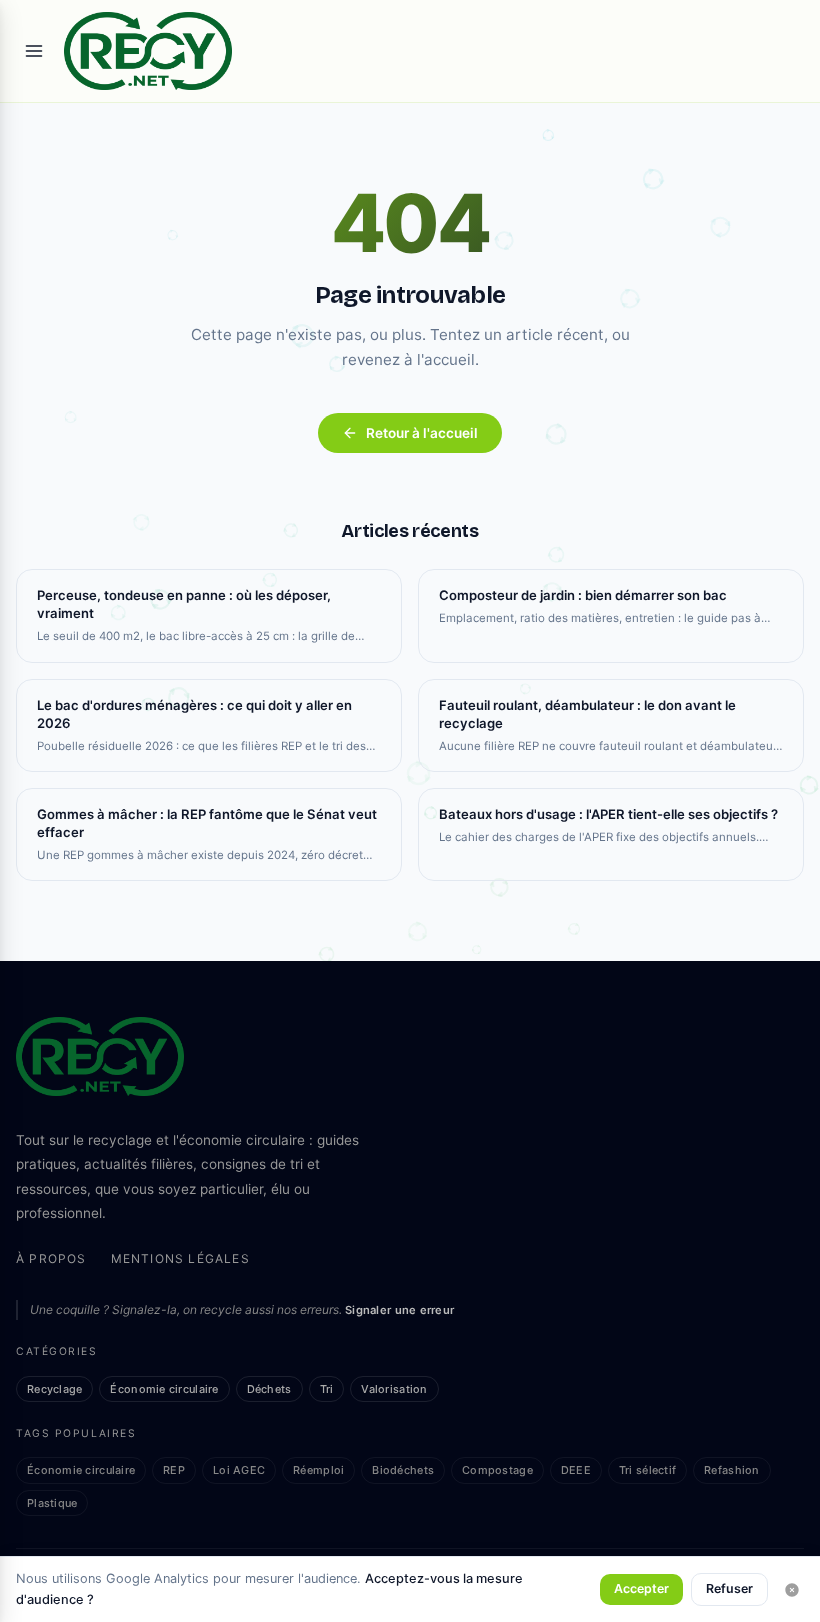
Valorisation (394, 1389)
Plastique (52, 1503)
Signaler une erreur (399, 1310)
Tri (327, 1389)
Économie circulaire (164, 1389)
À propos (51, 1258)
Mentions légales (180, 1258)
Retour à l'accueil (422, 433)
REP (174, 1470)
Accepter (641, 1588)
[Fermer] (792, 1590)
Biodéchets (403, 1470)
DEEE (576, 1470)
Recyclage (54, 1389)
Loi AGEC (239, 1470)
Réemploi (318, 1470)
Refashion (731, 1470)
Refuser (729, 1588)
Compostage (497, 1470)
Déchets (269, 1389)
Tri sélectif (647, 1470)
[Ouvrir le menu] (34, 51)
